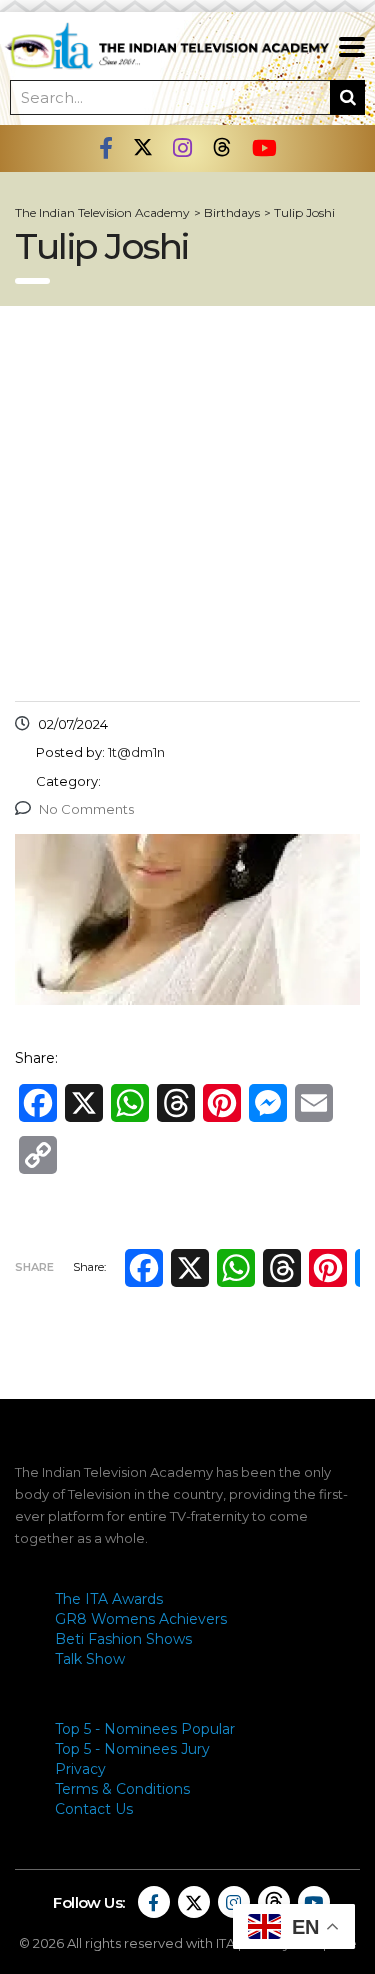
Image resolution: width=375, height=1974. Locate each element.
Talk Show (90, 1659)
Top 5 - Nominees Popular (145, 1729)
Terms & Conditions (122, 1789)
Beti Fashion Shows (123, 1639)
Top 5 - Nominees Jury (132, 1749)
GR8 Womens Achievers (141, 1619)
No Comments (86, 809)
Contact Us (94, 1809)
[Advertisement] (187, 503)
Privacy (80, 1769)
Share (34, 1267)
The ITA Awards (109, 1599)
